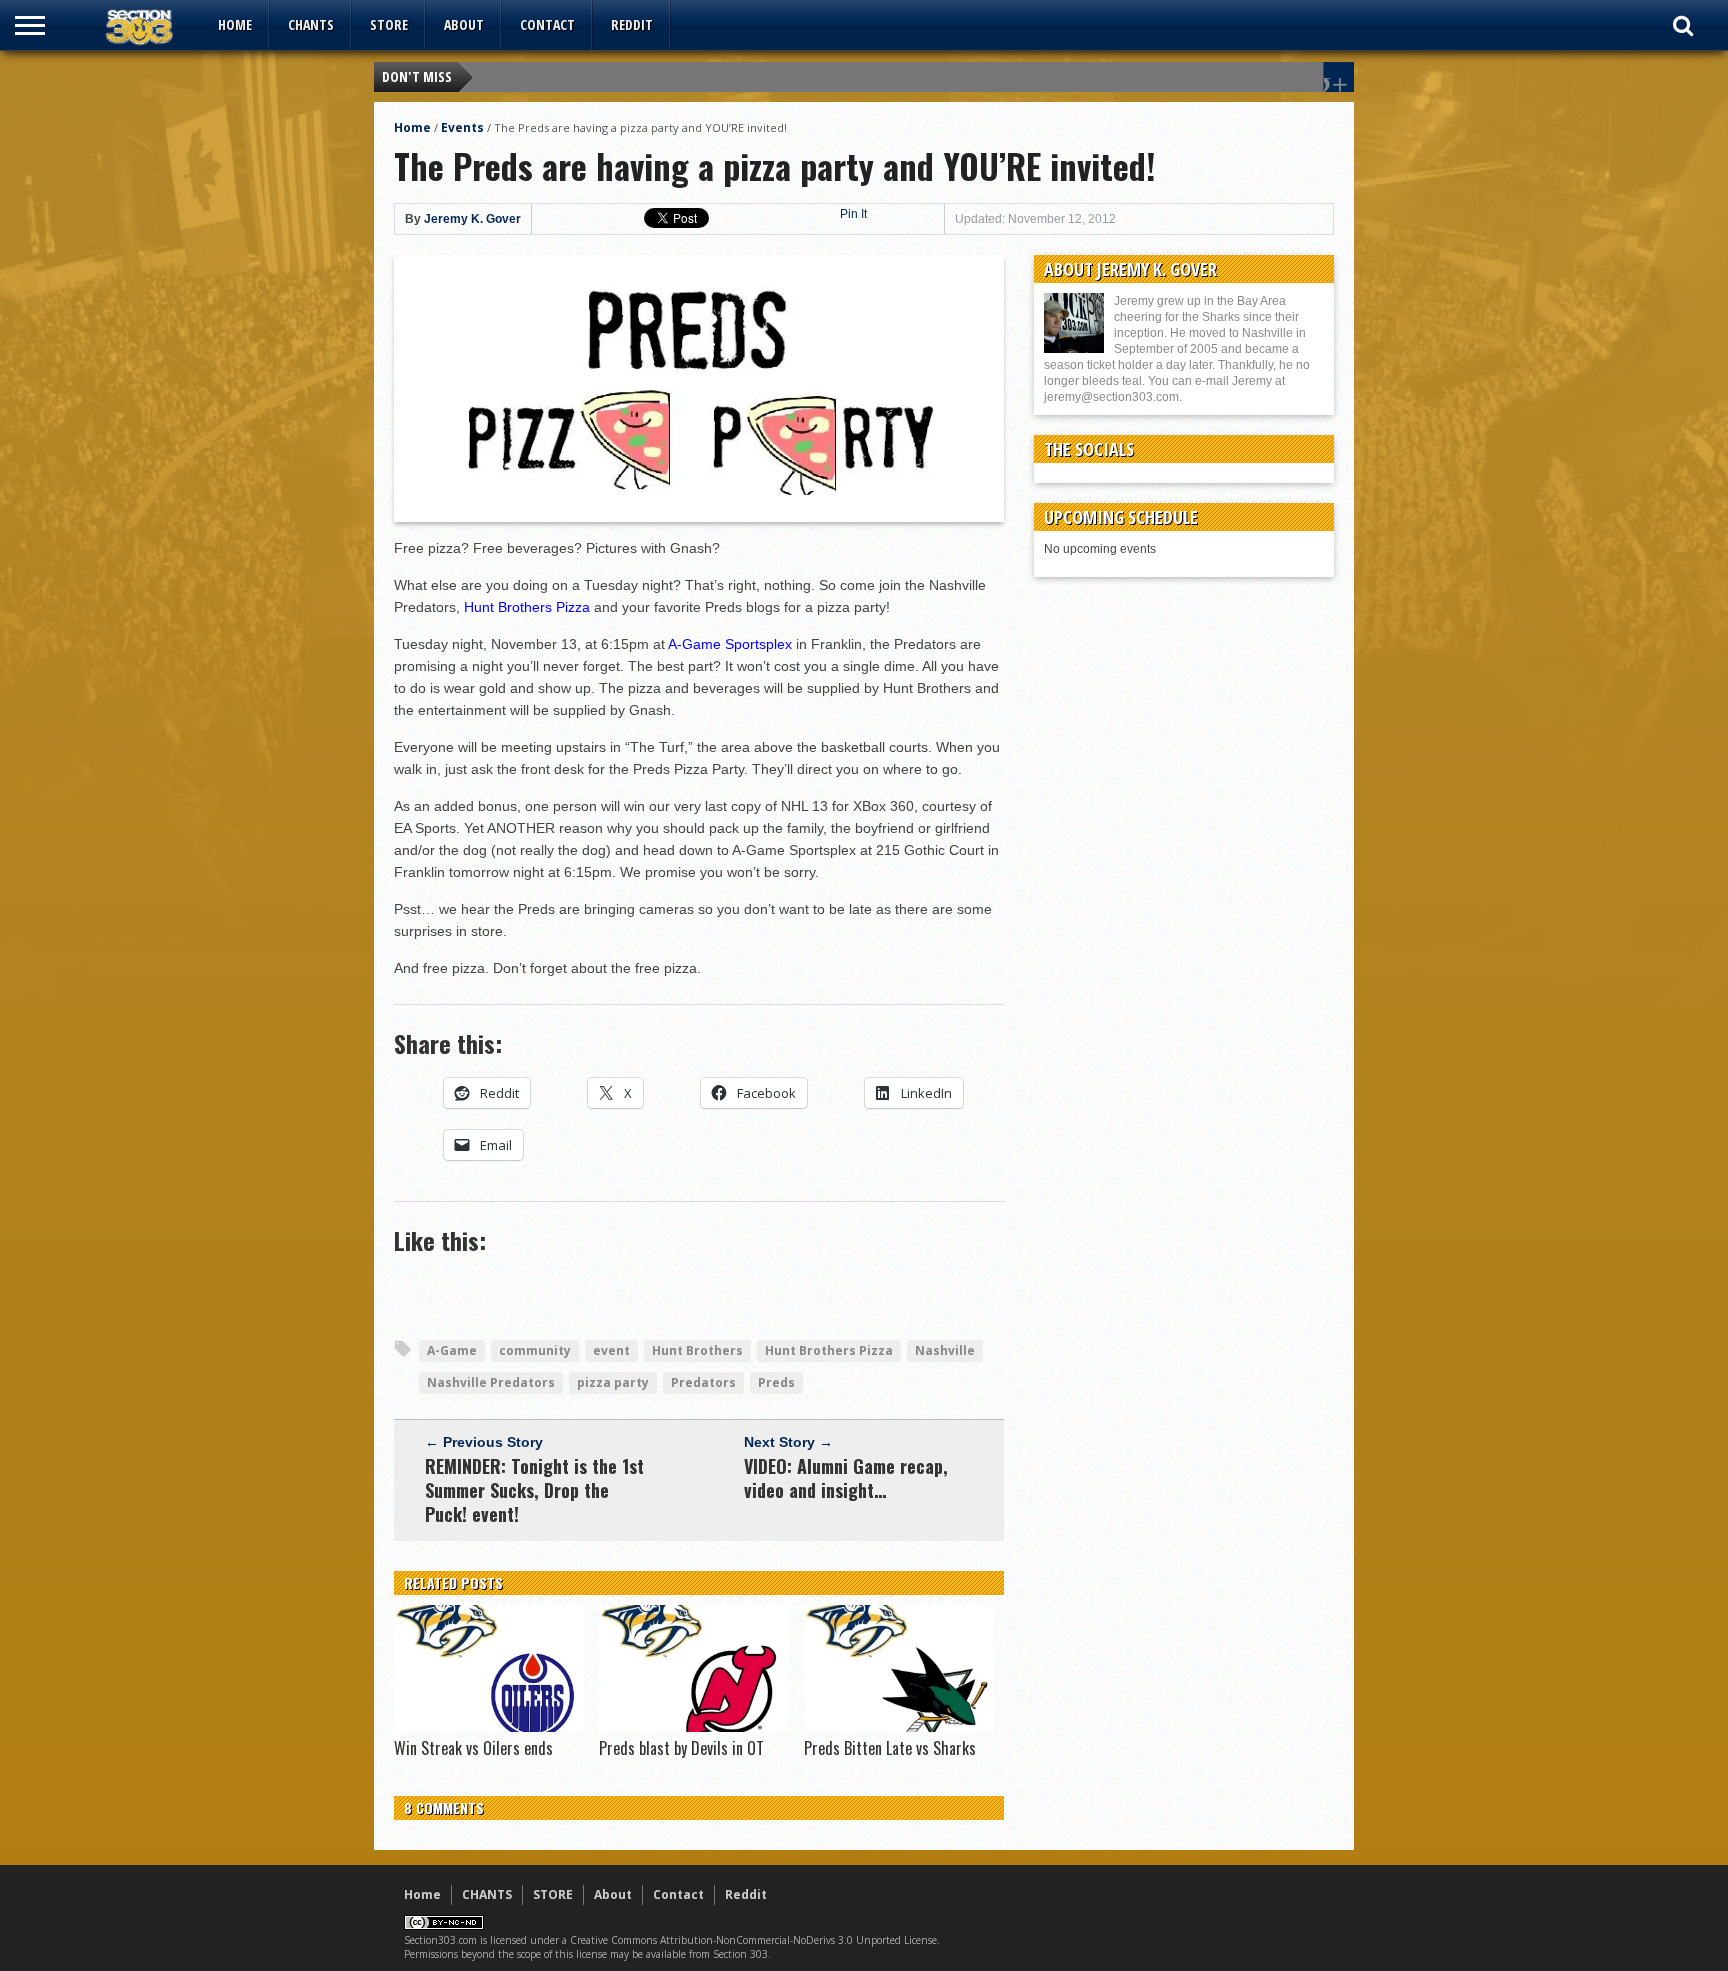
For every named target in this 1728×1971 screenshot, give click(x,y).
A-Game (452, 1350)
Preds (776, 1382)
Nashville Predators (491, 1382)
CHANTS (311, 24)
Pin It (853, 214)
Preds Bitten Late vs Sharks (890, 1748)
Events (462, 127)
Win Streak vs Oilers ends (473, 1748)
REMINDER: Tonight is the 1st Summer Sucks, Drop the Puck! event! (534, 1490)
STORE (389, 24)
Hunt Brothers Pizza (829, 1350)
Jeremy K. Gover (472, 219)
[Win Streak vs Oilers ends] (489, 1727)
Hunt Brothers (697, 1350)
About (464, 24)
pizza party (613, 1382)
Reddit (632, 24)
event (611, 1350)
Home (235, 24)
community (535, 1350)
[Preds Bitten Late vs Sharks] (899, 1727)
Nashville (945, 1350)
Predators (703, 1382)
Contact (547, 24)
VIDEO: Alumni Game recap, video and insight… (846, 1478)
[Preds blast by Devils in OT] (694, 1727)
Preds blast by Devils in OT (681, 1748)
